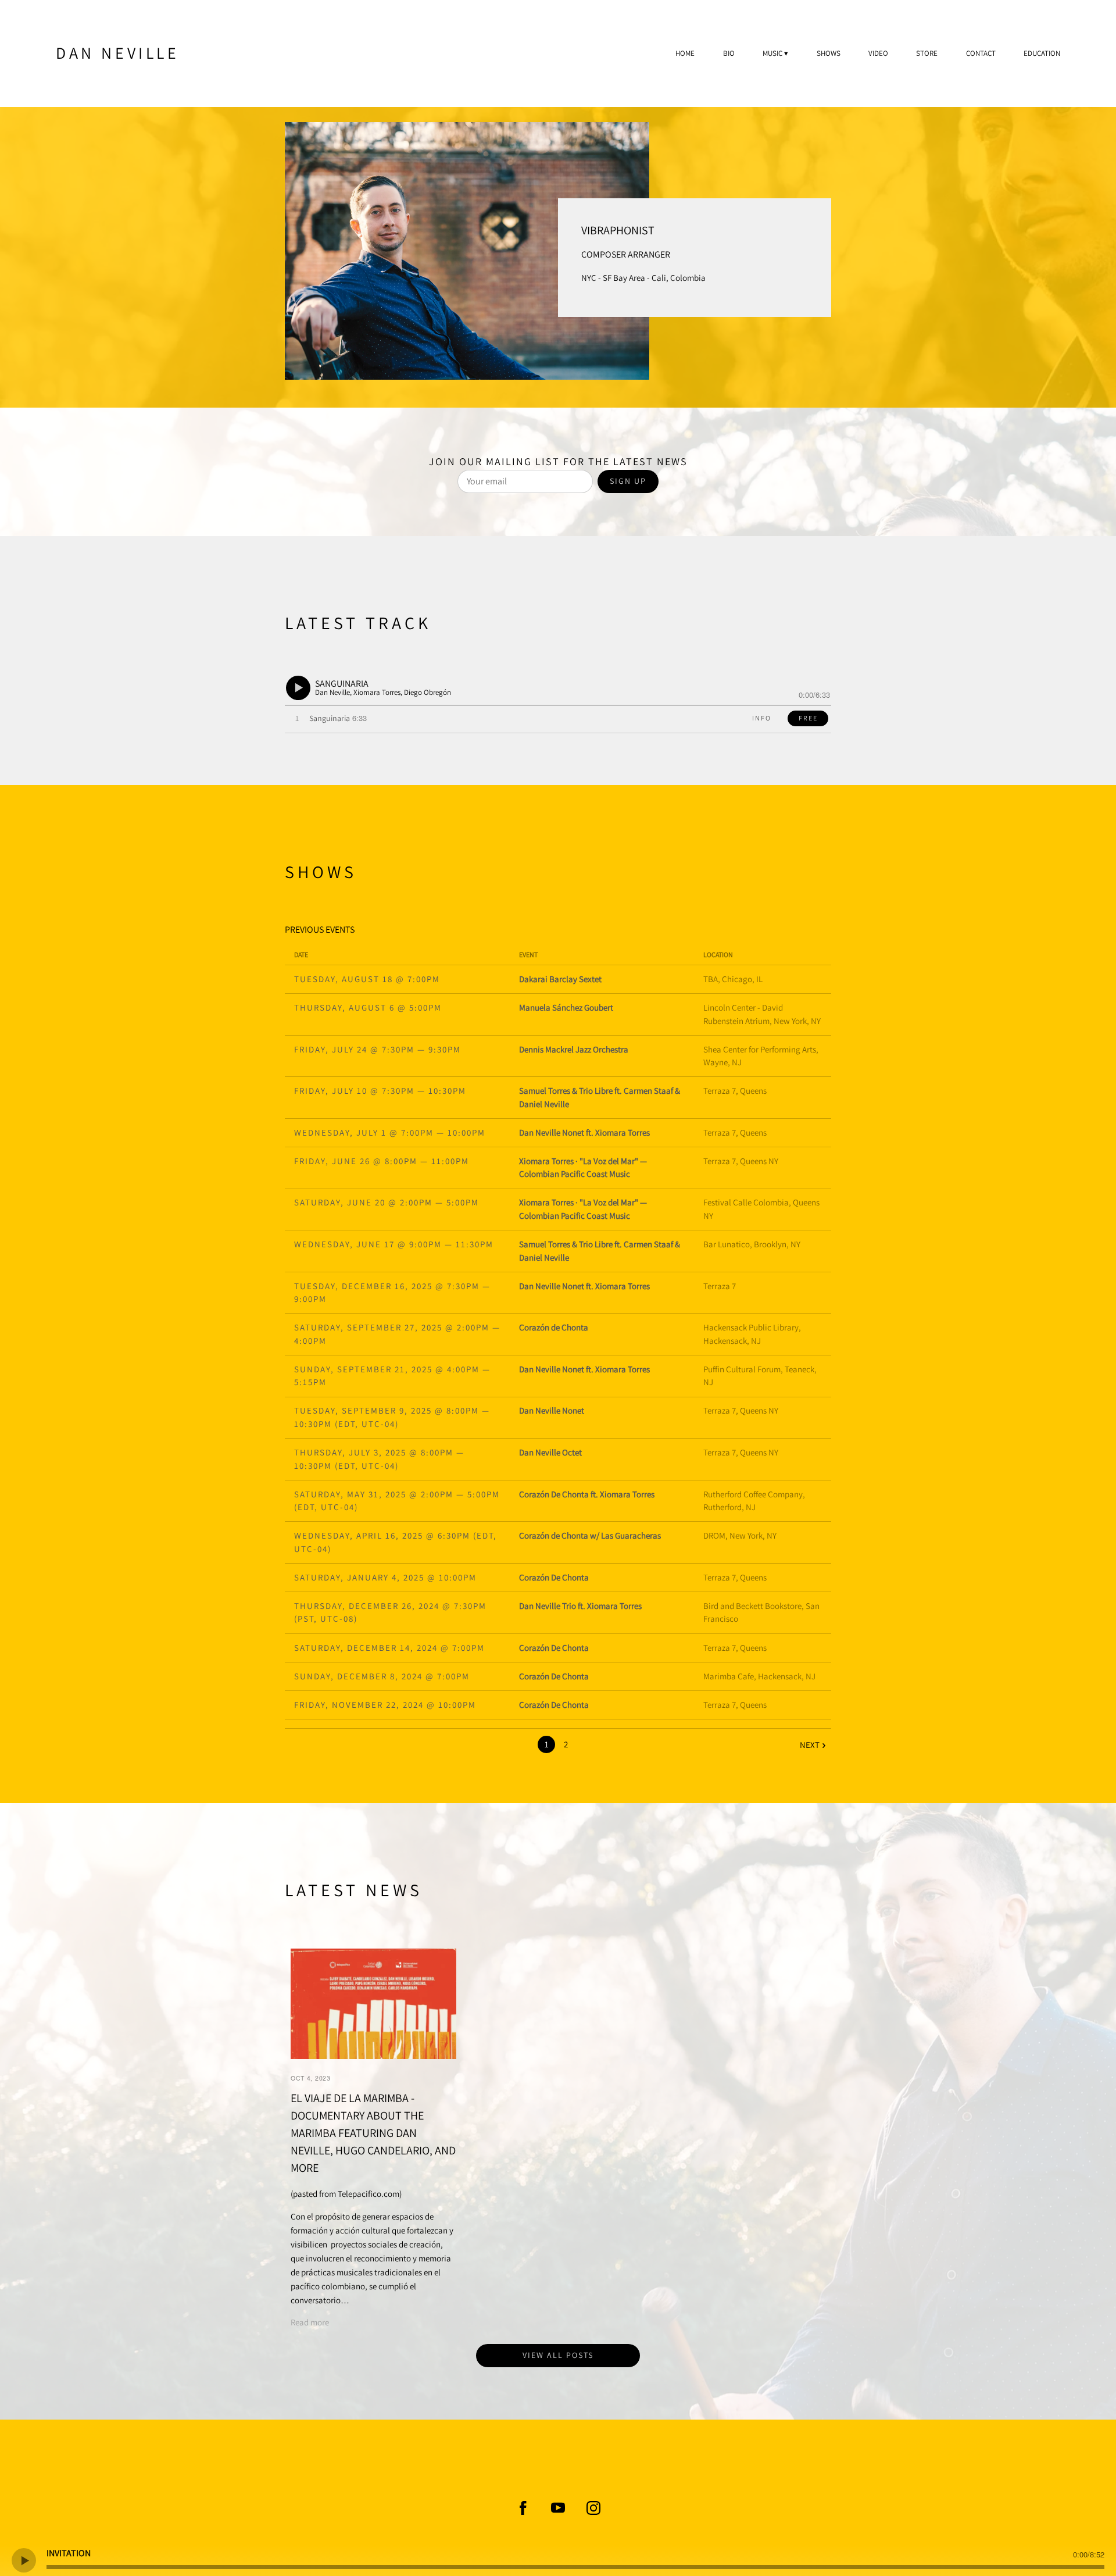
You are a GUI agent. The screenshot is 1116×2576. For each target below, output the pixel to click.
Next (810, 1745)
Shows (829, 53)
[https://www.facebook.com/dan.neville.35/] (523, 2508)
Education (1042, 53)
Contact (981, 53)
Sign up (628, 481)
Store (927, 53)
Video (878, 53)
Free (808, 718)
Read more (310, 2322)
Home (685, 53)
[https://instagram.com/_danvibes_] (593, 2508)
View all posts (558, 2355)
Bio (729, 53)
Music (772, 53)
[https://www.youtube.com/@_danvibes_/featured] (558, 2508)
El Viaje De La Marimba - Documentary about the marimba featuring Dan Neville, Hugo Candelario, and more (373, 2133)
